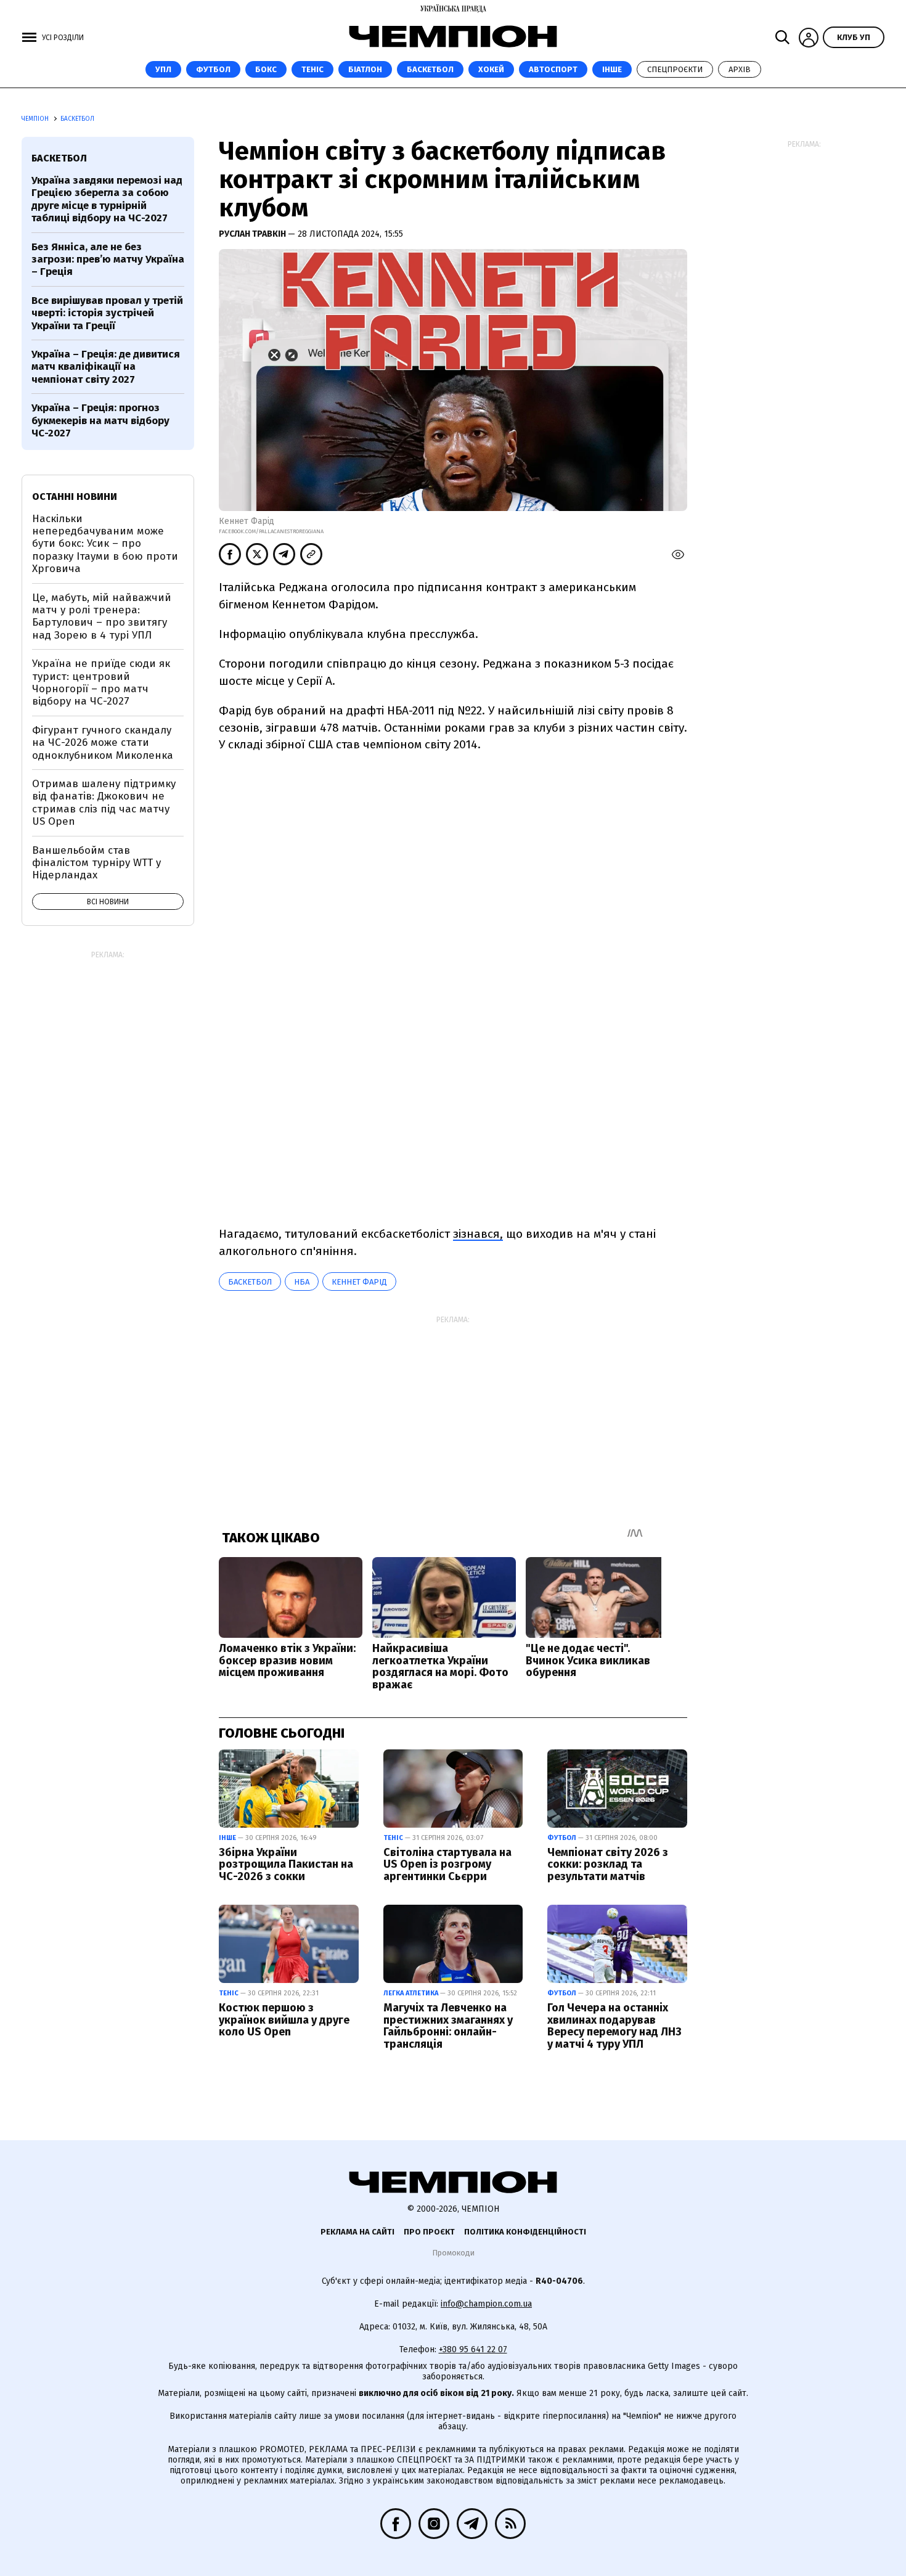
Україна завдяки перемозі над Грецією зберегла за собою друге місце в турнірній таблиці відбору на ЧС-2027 (107, 199)
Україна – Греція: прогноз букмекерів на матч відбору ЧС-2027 (100, 420)
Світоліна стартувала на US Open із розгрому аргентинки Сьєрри (447, 1865)
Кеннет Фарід (359, 1282)
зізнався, (478, 1234)
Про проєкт (429, 2232)
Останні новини (75, 497)
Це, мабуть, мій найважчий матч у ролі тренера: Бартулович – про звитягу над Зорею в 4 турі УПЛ (102, 616)
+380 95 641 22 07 (473, 2349)
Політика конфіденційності (525, 2232)
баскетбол (250, 1282)
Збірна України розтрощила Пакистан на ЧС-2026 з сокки (286, 1865)
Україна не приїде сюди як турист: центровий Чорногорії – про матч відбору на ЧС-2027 (101, 682)
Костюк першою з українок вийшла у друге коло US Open (284, 2020)
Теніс (312, 69)
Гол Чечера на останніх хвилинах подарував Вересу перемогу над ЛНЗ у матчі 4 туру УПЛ (614, 2026)
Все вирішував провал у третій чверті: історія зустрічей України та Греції (107, 313)
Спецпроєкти (675, 69)
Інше (612, 69)
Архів (740, 69)
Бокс (266, 69)
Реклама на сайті (357, 2232)
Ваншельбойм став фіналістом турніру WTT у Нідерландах (96, 863)
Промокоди (453, 2253)
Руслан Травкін (253, 234)
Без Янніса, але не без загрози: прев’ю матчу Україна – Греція (108, 260)
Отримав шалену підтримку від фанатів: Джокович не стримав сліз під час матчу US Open (104, 803)
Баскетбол (430, 69)
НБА (302, 1282)
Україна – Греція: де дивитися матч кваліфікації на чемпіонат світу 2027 (106, 367)
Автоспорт (553, 69)
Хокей (491, 69)
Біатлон (365, 69)
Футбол (213, 69)
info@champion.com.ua (486, 2304)
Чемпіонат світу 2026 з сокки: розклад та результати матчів (608, 1865)
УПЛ (163, 69)
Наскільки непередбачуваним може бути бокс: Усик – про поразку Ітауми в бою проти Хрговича (105, 544)
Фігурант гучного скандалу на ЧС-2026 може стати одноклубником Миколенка (103, 743)
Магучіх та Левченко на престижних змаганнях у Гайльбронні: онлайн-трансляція (448, 2026)
